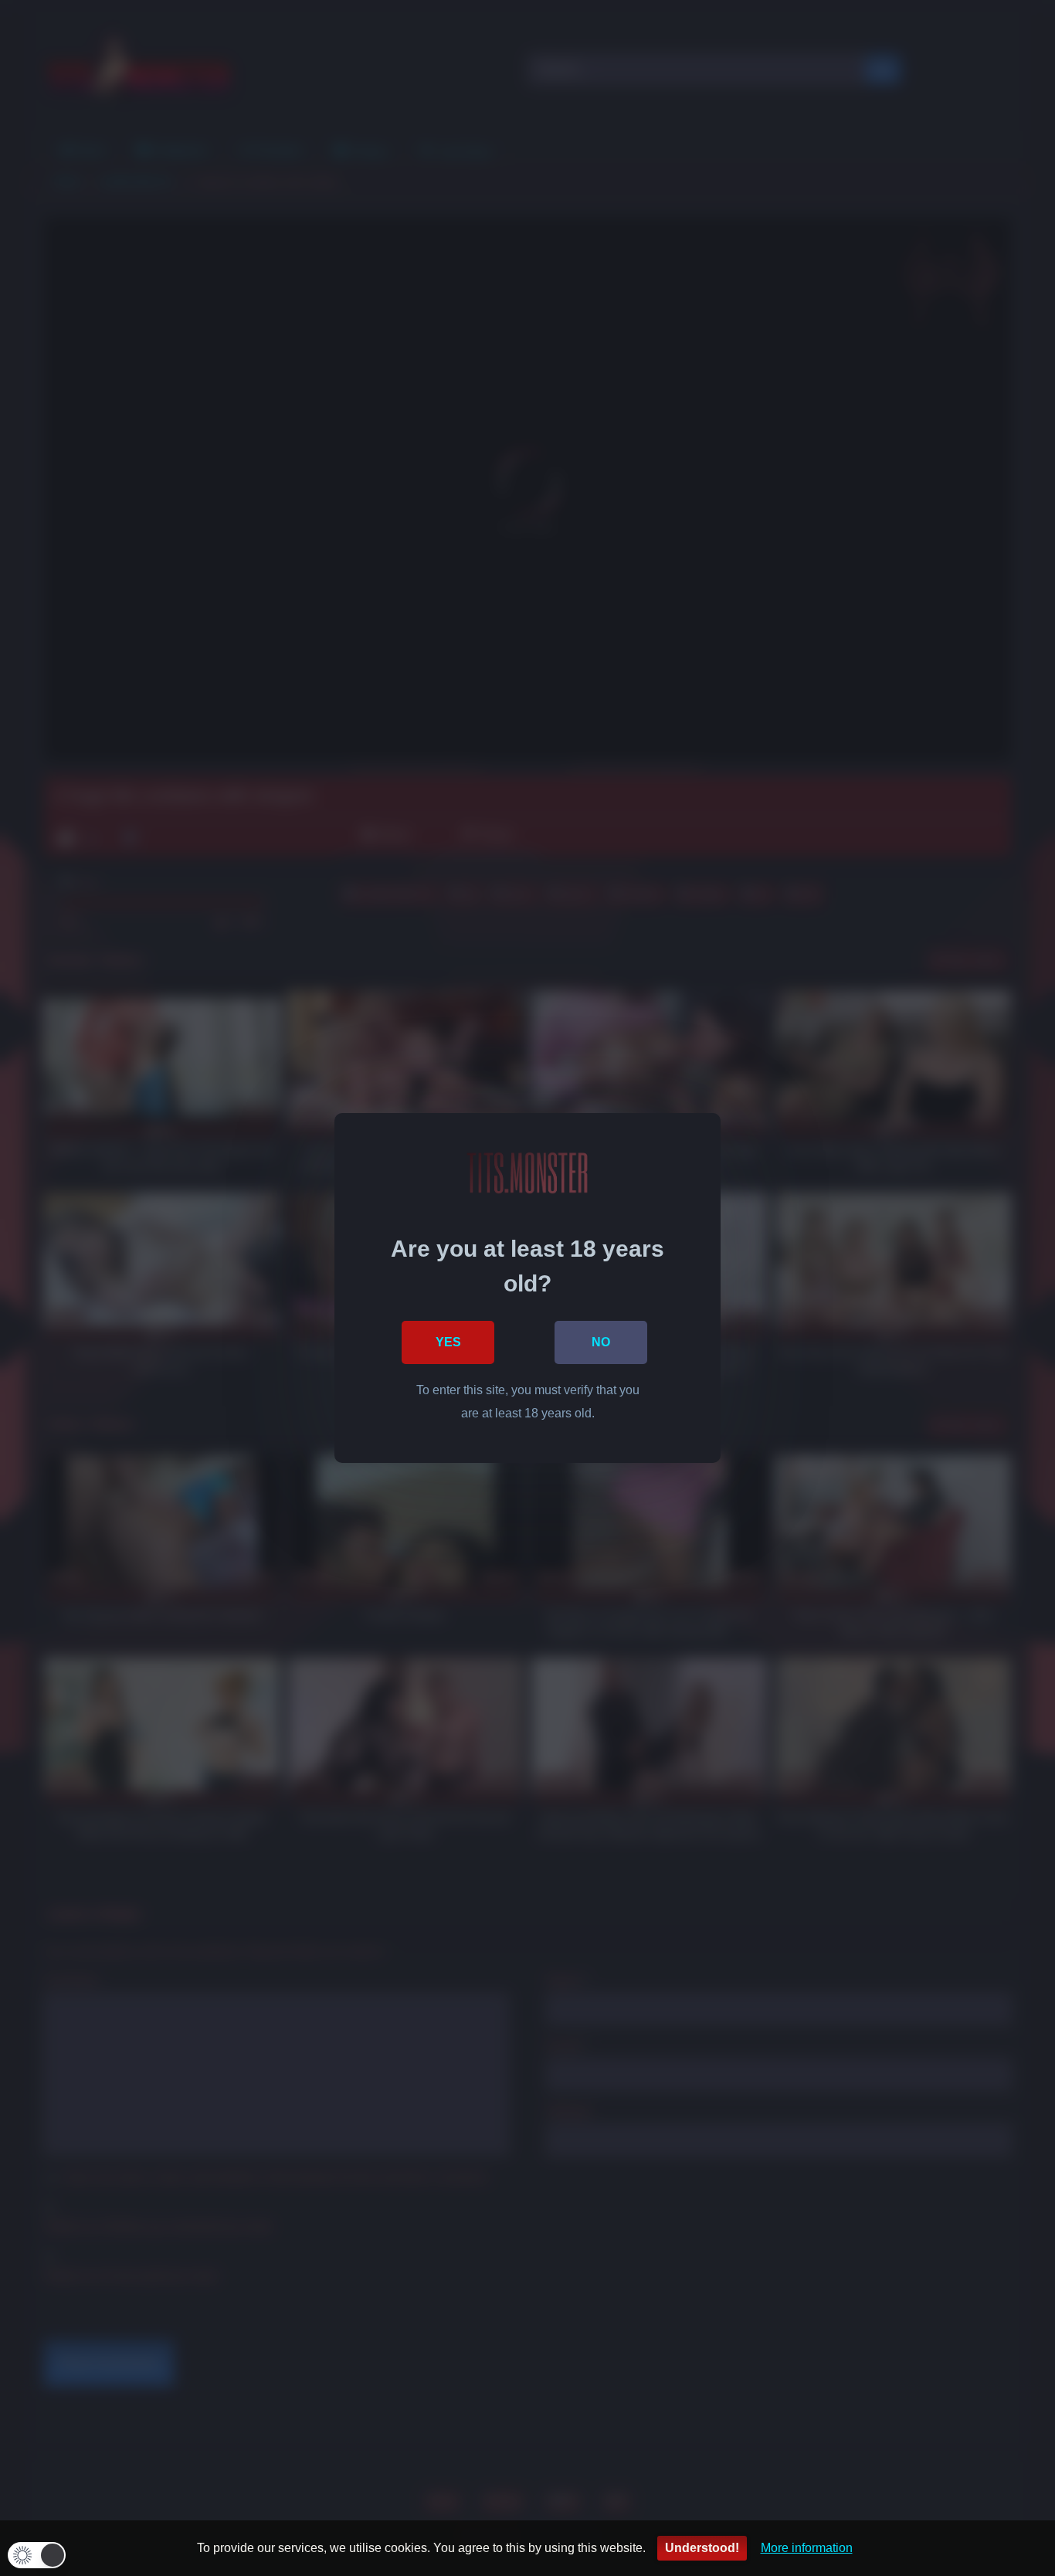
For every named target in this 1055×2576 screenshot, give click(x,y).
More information (807, 2548)
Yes (448, 1342)
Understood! (702, 2548)
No (601, 1342)
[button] (37, 2555)
